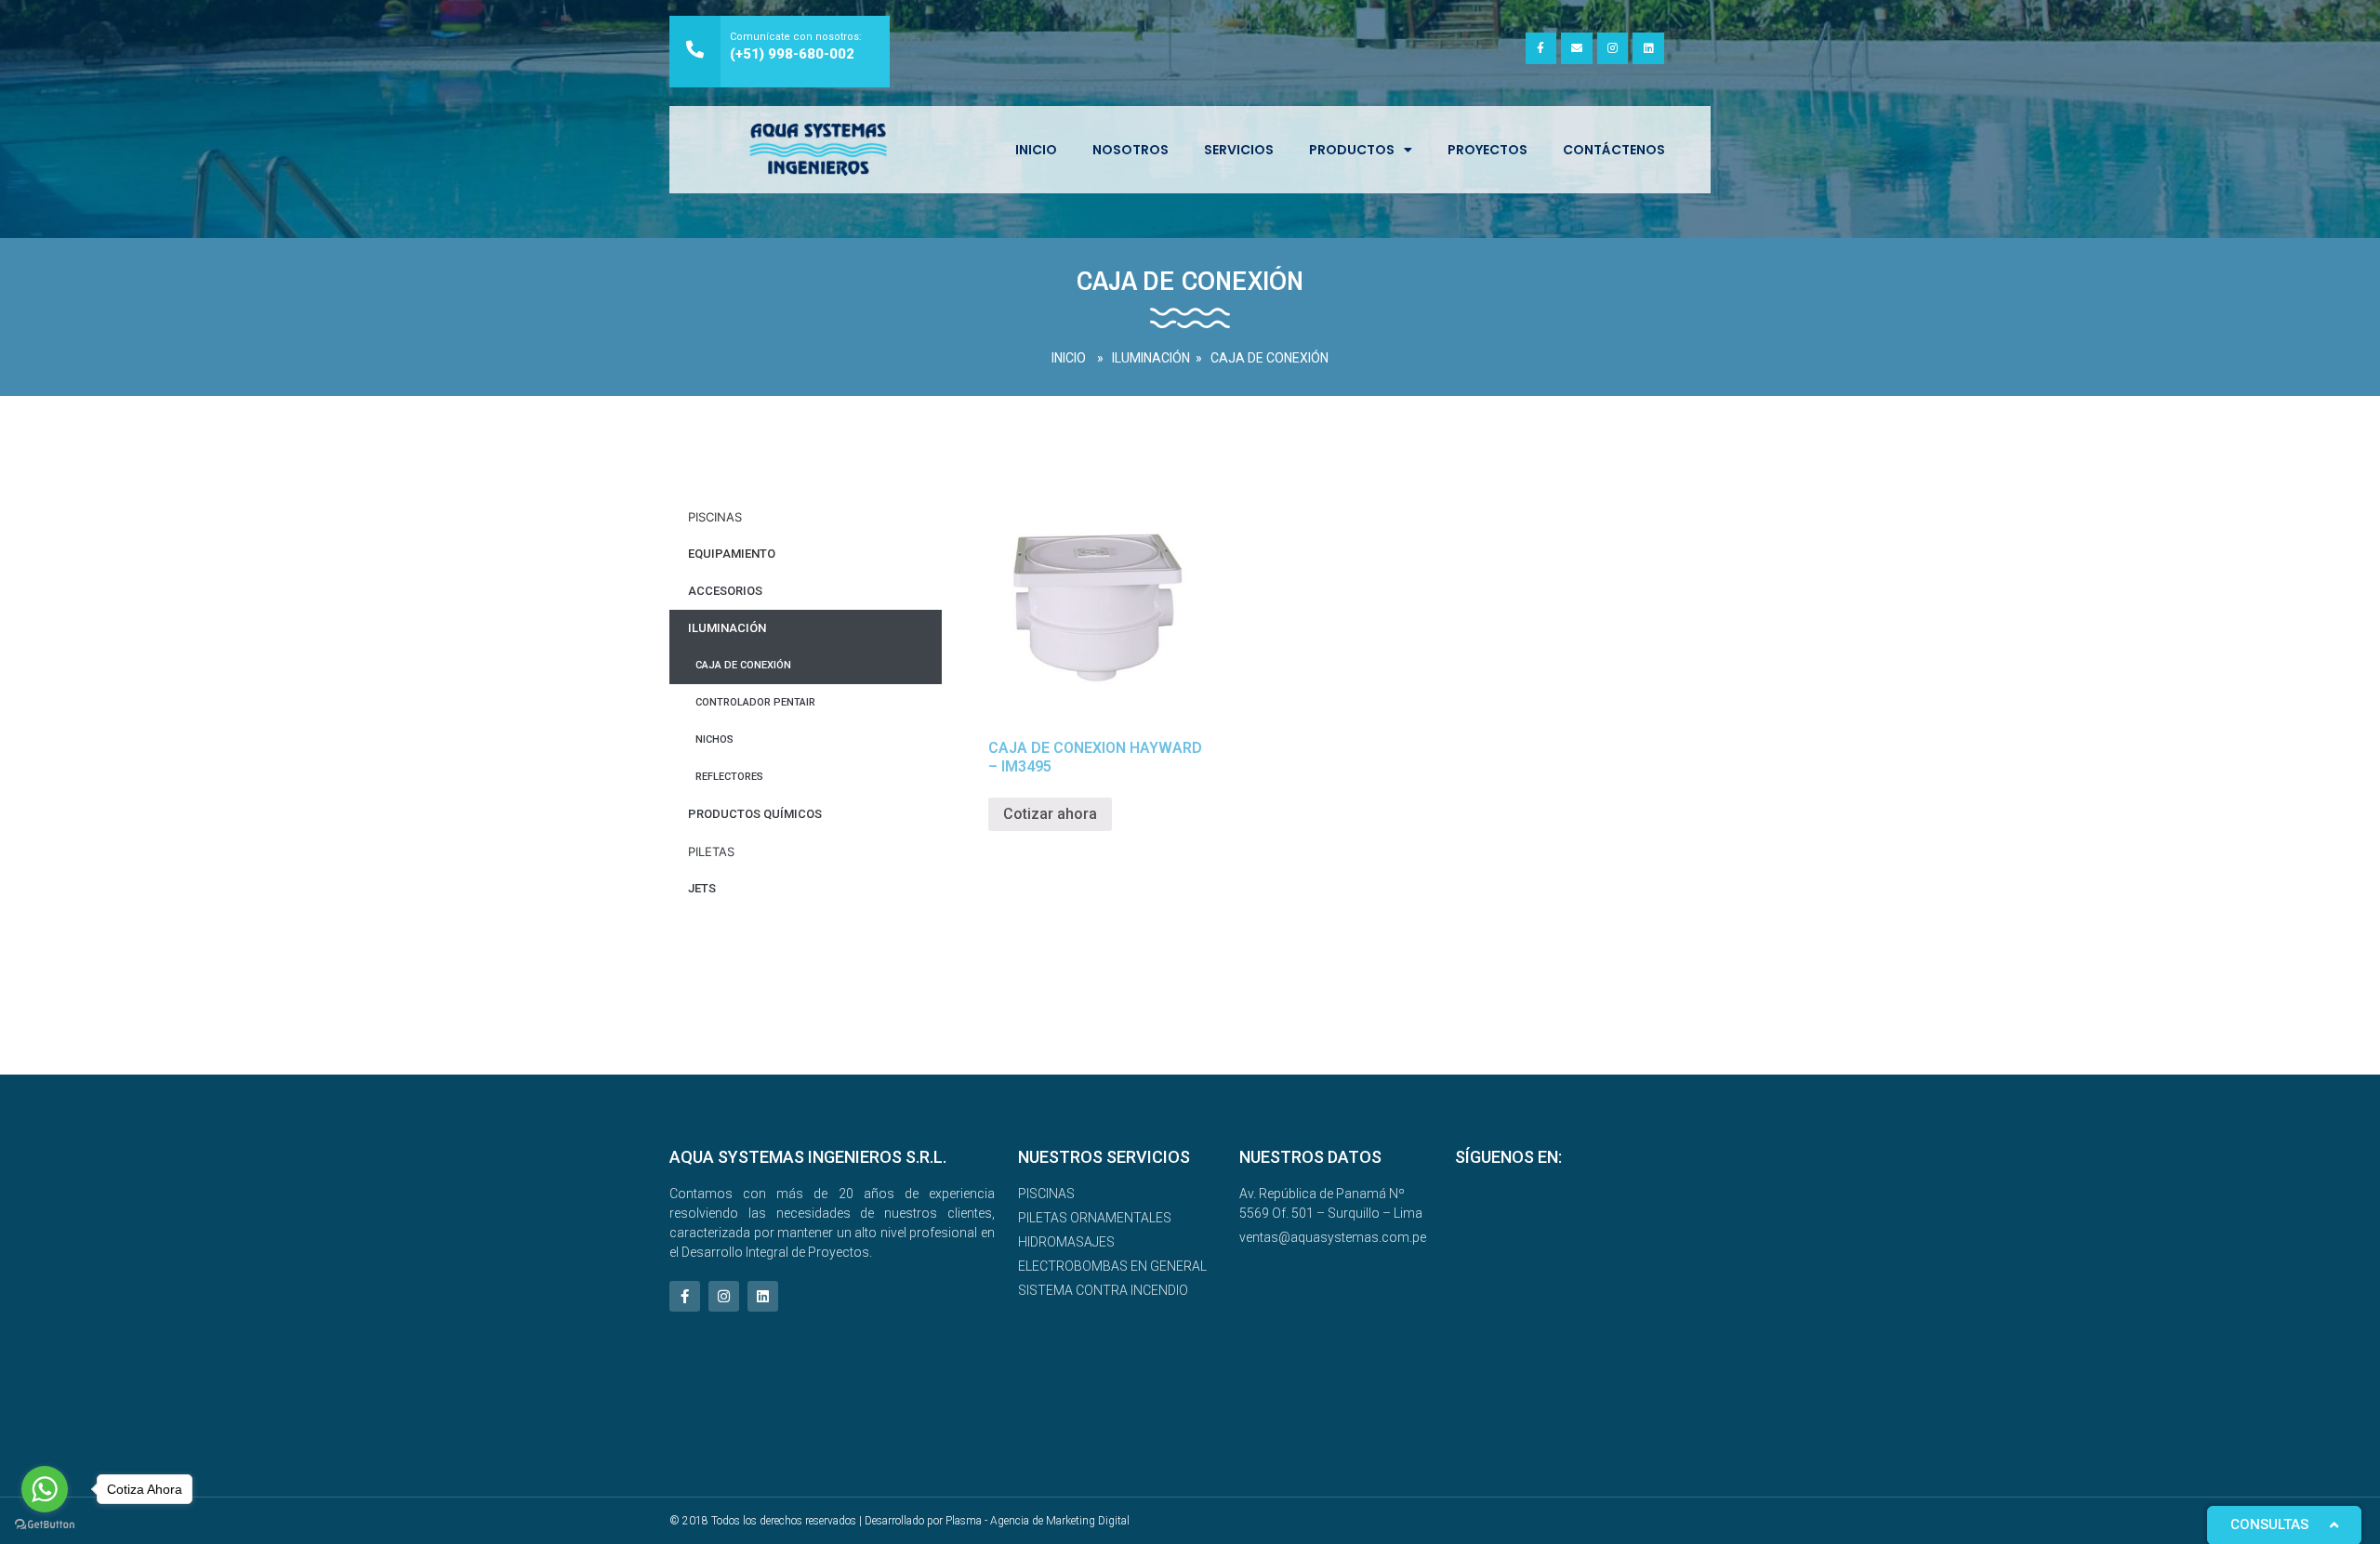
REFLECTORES (729, 777)
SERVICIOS (1239, 150)
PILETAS (711, 851)
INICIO (1036, 150)
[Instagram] (1613, 48)
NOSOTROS (1130, 150)
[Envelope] (1577, 48)
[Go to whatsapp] (45, 1489)
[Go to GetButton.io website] (45, 1525)
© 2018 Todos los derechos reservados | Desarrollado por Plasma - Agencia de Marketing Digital (899, 1521)
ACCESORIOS (725, 591)
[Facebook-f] (1541, 48)
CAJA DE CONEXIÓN (1269, 358)
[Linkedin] (1648, 48)
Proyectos (1487, 150)
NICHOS (714, 739)
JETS (702, 888)
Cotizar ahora (1050, 814)
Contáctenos (1614, 150)
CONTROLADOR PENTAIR (755, 702)
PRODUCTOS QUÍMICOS (755, 814)
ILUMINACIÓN (1151, 358)
